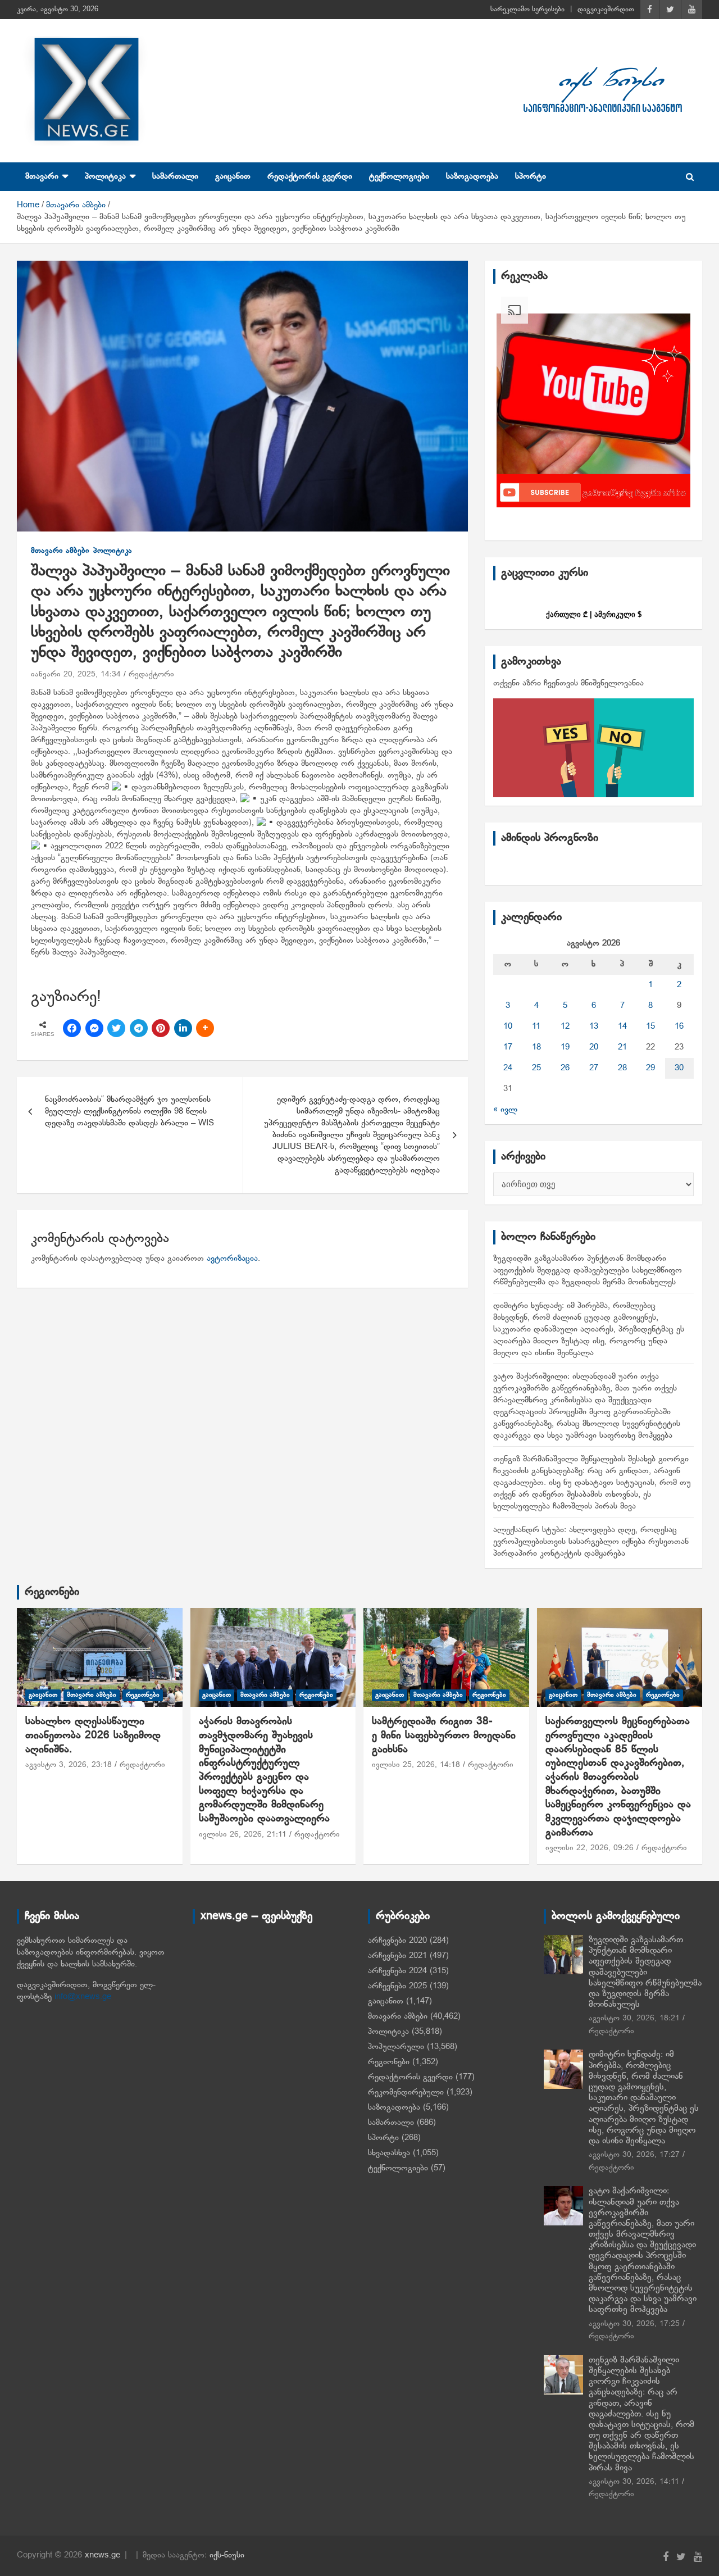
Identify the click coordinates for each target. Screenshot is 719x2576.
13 (594, 1026)
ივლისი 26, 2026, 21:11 (243, 1835)
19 (565, 1047)
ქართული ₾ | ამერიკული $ (594, 614)
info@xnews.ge (83, 1997)
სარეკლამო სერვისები (527, 10)
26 (565, 1068)
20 (594, 1047)
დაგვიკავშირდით (606, 10)
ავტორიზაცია (232, 1259)
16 (679, 1026)
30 (679, 1068)
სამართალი (175, 176)
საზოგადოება (472, 176)
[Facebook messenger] (94, 1028)
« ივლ (505, 1110)
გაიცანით (233, 176)
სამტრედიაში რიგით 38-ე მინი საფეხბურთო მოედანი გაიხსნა (446, 1735)
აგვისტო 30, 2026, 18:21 (634, 2018)
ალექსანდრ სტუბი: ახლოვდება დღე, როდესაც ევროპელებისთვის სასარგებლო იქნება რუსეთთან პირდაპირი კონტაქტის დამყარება (591, 1542)
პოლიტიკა (105, 176)
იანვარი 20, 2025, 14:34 (76, 674)
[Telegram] (139, 1028)
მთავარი (42, 176)
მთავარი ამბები (60, 551)
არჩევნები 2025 (397, 1986)
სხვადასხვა (389, 2153)
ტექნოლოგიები (399, 176)
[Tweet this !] (116, 1028)
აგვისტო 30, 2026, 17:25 (634, 2324)
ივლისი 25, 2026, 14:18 (416, 1765)
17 (508, 1047)
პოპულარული (396, 2047)
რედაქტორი (151, 674)
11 (536, 1026)
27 (594, 1068)
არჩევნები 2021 (397, 1956)
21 (622, 1047)
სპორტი (531, 176)
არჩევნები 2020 (397, 1941)
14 (622, 1026)
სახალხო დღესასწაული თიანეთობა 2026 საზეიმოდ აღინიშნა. (93, 1735)
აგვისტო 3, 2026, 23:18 (69, 1765)
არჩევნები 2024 (397, 1971)
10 (508, 1026)
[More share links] (205, 1028)
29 (650, 1068)
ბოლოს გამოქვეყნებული (616, 1916)
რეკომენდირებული (406, 2092)
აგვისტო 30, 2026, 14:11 (634, 2482)
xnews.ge (103, 2555)
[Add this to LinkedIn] (183, 1028)
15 (650, 1026)
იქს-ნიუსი (227, 2555)
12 (565, 1026)
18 (536, 1047)
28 (622, 1068)
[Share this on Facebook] (72, 1028)
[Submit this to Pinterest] (161, 1028)
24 (508, 1068)
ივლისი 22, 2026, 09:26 (590, 1848)
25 (536, 1068)
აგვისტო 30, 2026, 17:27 (634, 2155)
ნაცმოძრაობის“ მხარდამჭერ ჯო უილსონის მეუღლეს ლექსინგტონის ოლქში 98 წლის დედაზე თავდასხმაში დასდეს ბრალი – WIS (132, 1111)
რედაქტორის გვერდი (310, 176)
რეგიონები (52, 1592)
